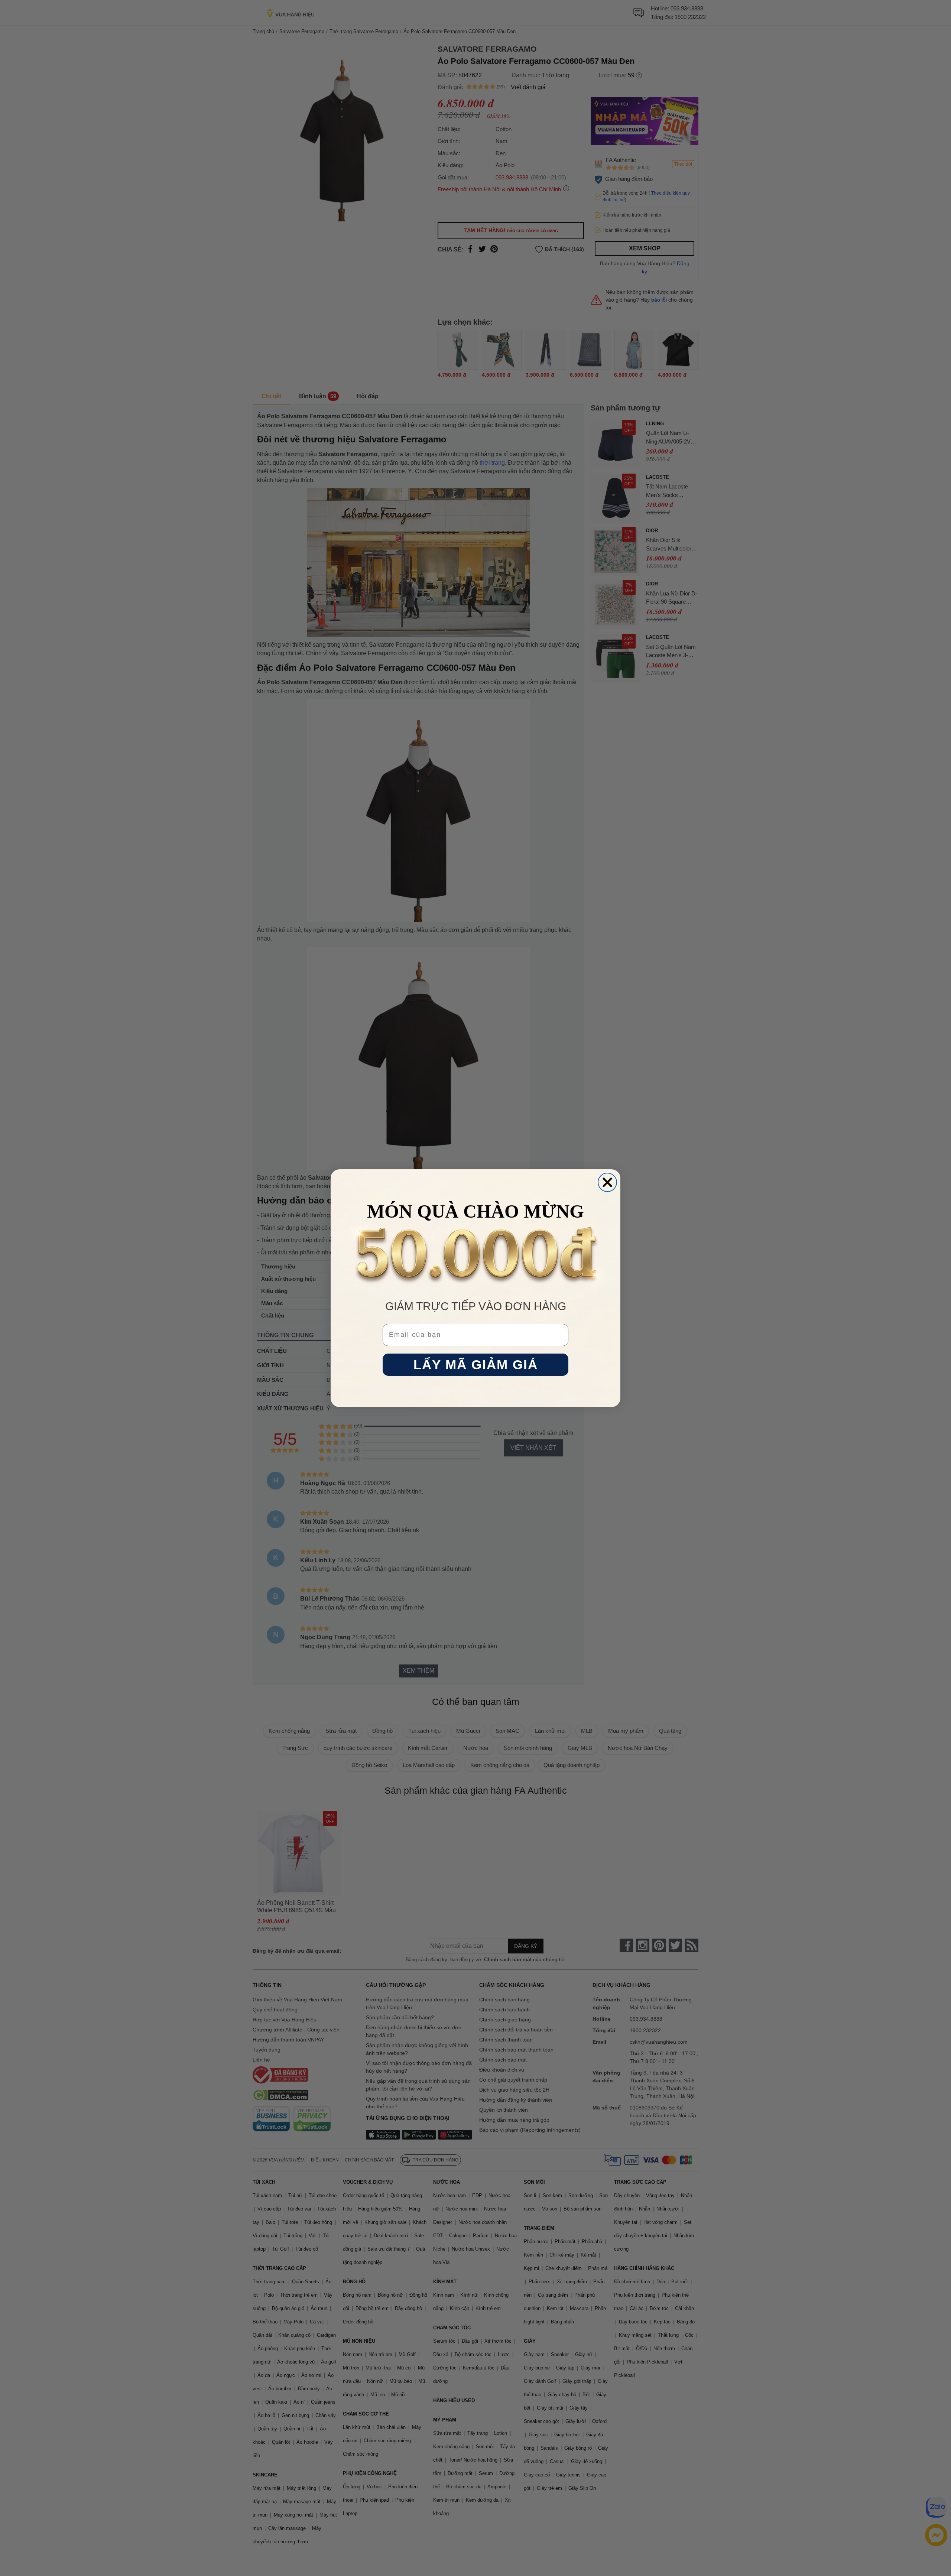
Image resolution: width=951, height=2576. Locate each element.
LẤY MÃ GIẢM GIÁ (476, 1365)
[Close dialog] (607, 1182)
